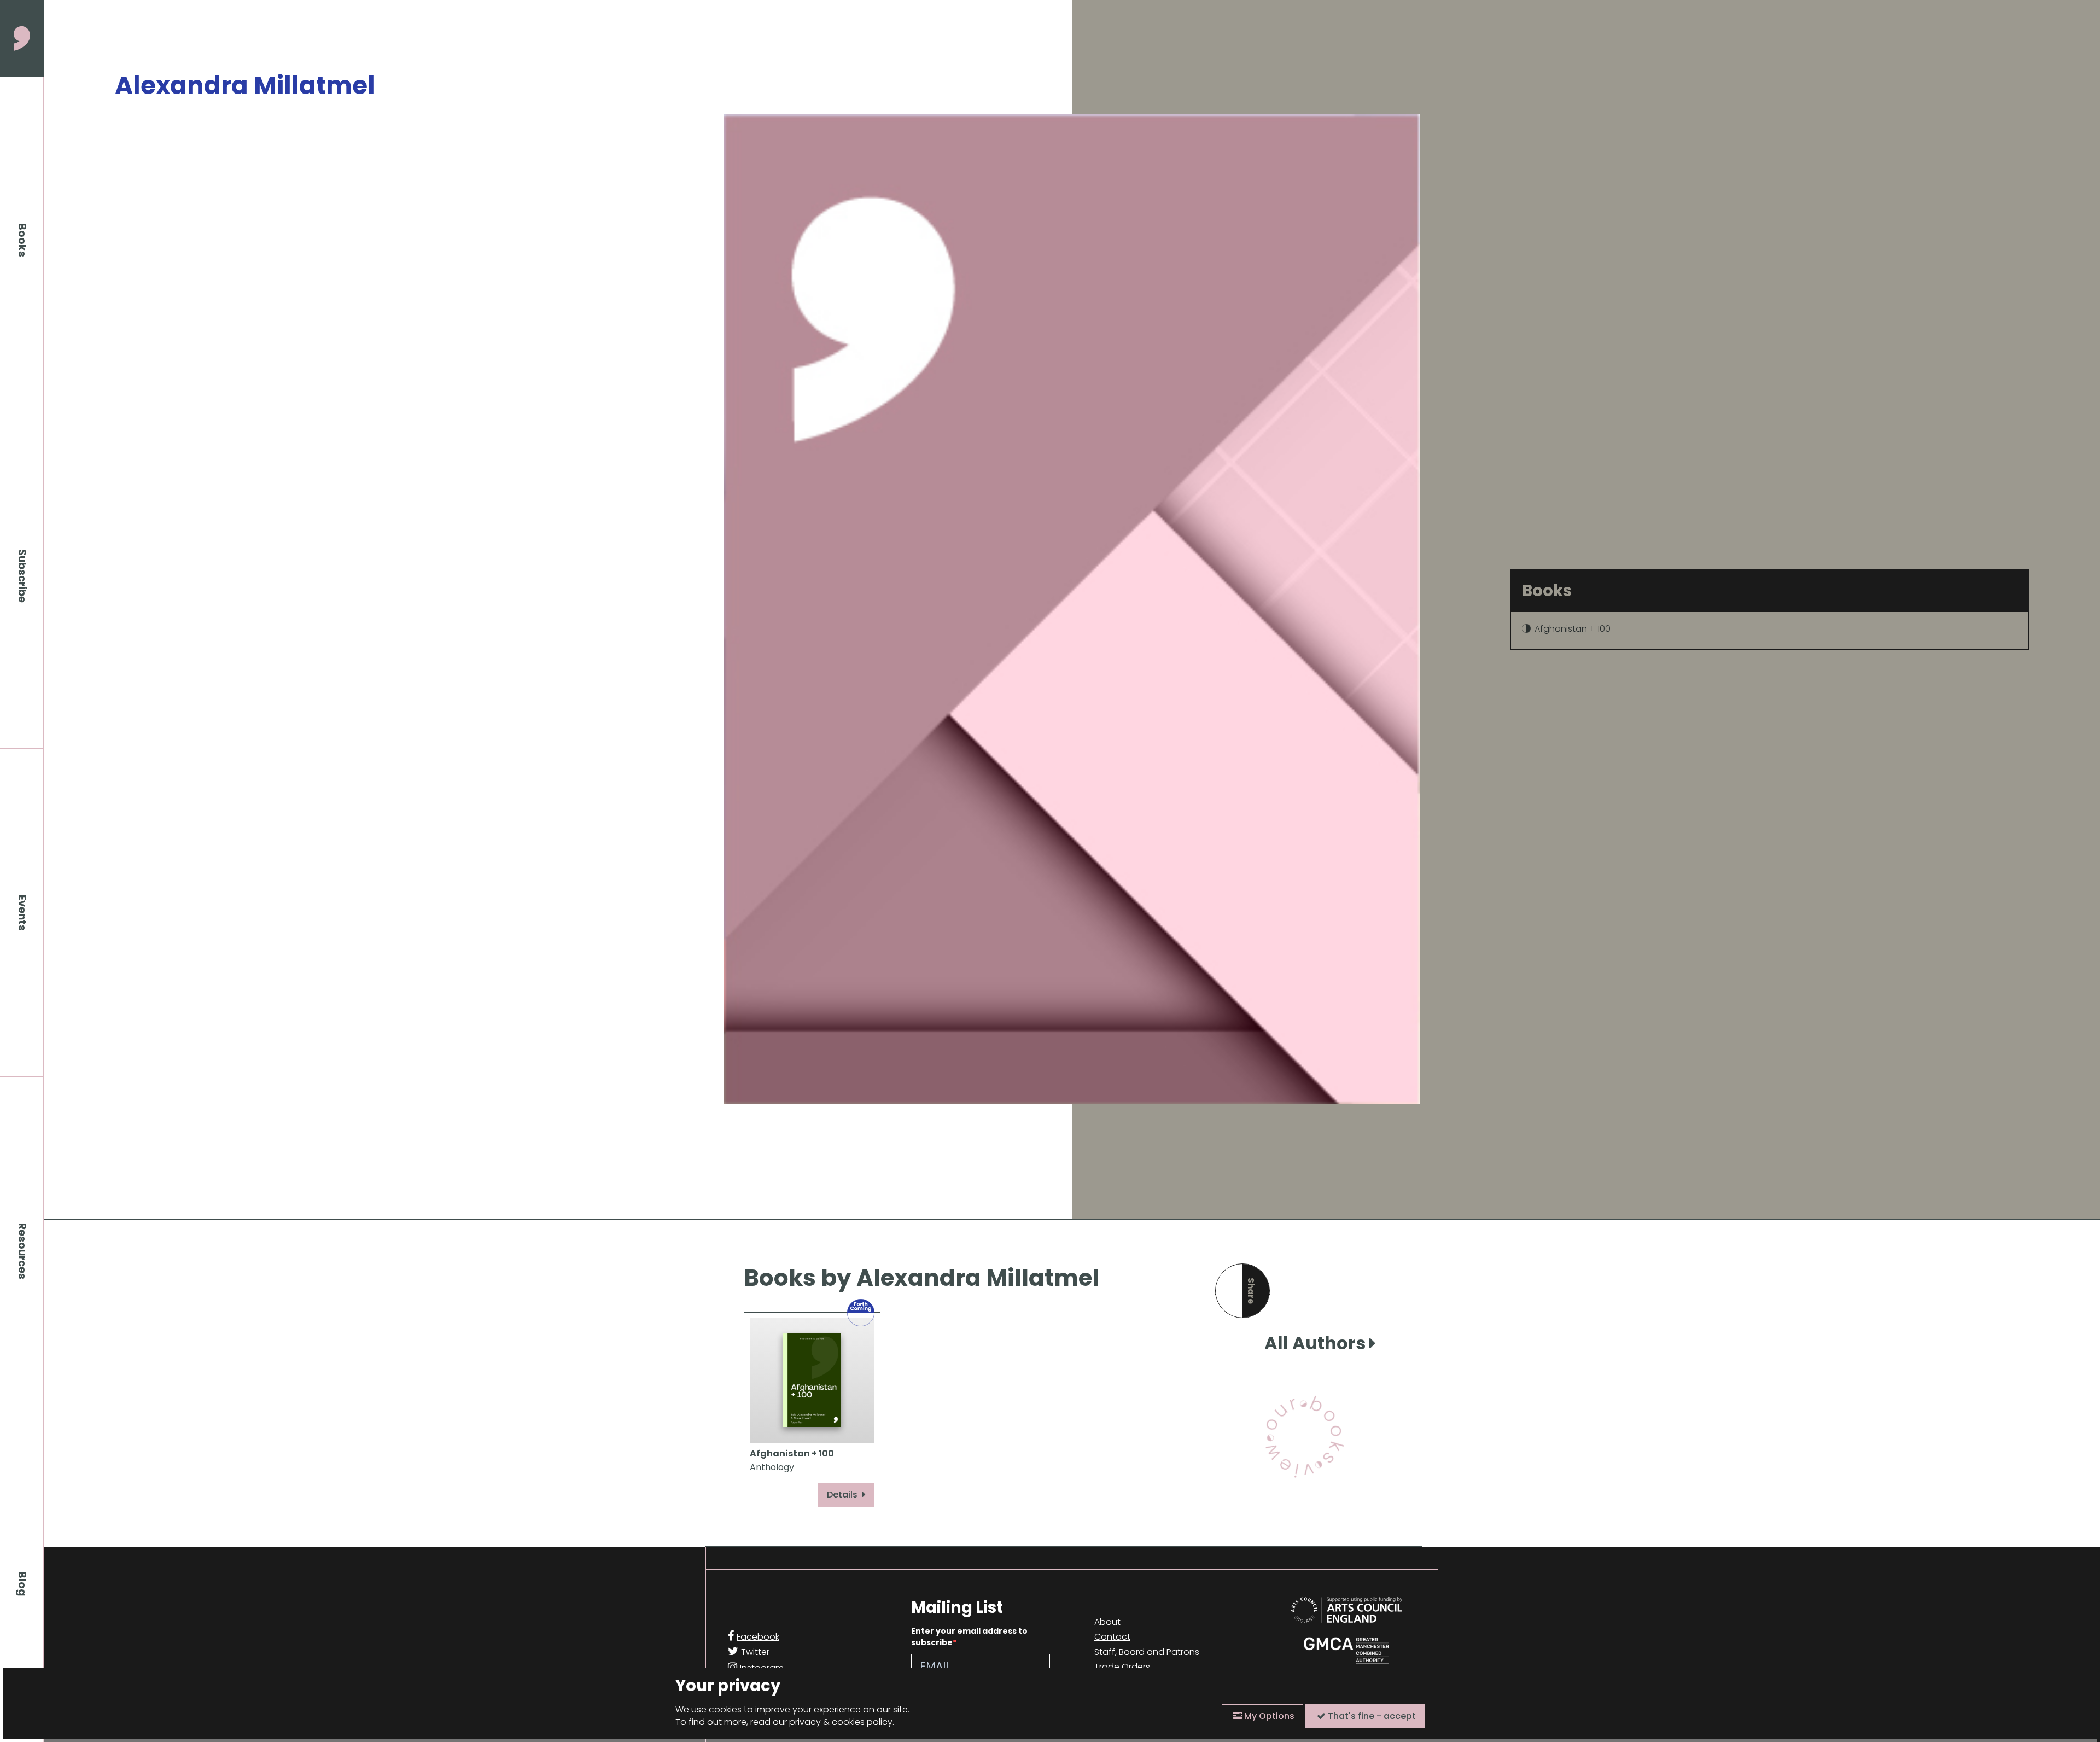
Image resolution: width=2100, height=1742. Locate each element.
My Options (1268, 1716)
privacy (805, 1722)
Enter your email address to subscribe (969, 1637)
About (1107, 1622)
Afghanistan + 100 (1573, 629)
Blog (22, 1584)
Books (22, 240)
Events (22, 913)
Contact (1112, 1637)
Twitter (755, 1652)
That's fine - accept (1371, 1716)
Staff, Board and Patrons (1147, 1652)
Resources (22, 1251)
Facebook (758, 1637)
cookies (848, 1722)
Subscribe (22, 576)
